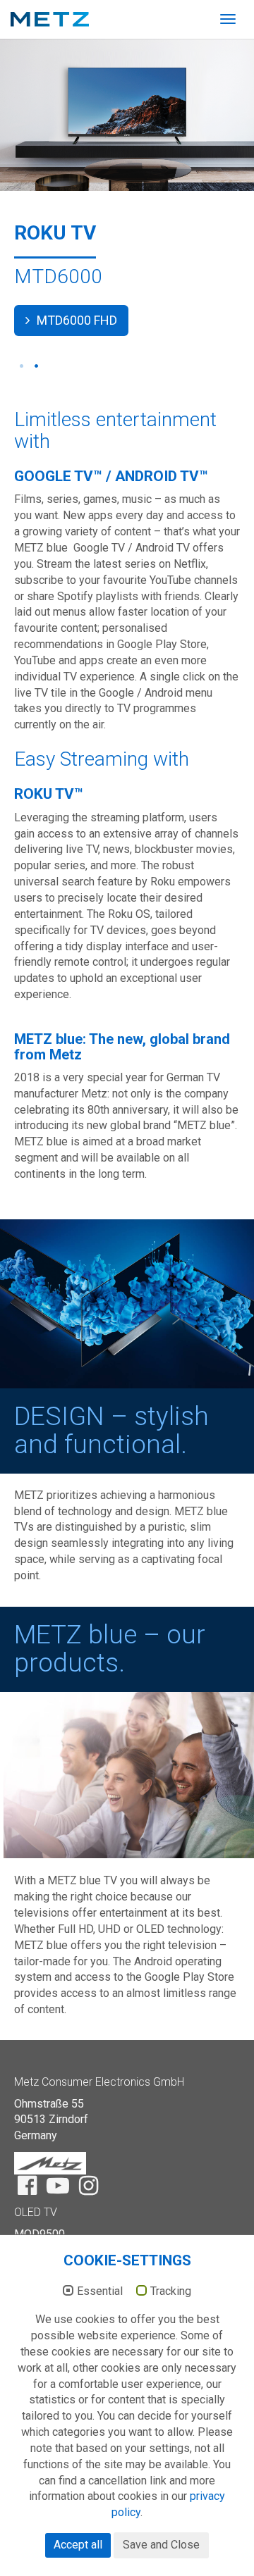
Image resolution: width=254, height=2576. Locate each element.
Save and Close (161, 2545)
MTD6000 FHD (75, 320)
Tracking (171, 2291)
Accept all (78, 2545)
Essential (100, 2291)
